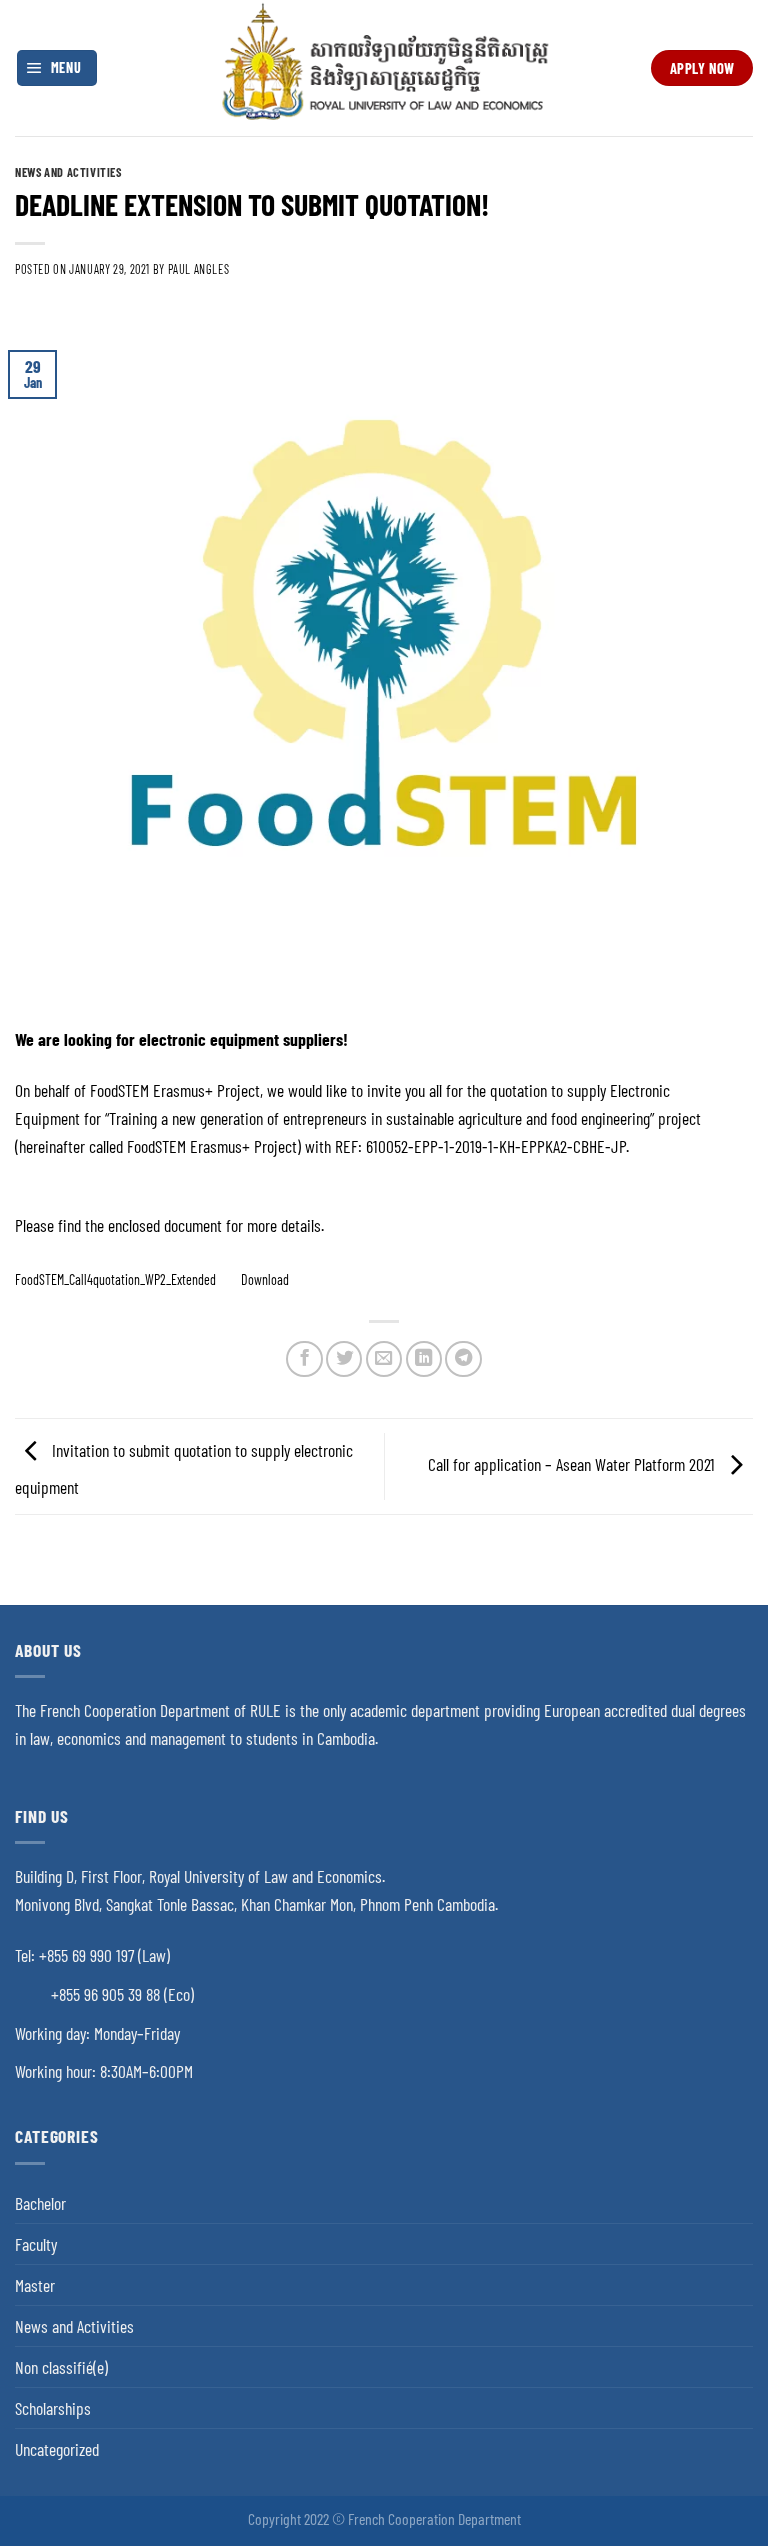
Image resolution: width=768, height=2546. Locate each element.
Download (265, 1279)
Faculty (36, 2244)
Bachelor (40, 2203)
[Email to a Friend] (384, 1359)
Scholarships (53, 2408)
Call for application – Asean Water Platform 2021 (573, 1464)
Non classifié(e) (61, 2367)
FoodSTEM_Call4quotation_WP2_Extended (115, 1279)
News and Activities (68, 172)
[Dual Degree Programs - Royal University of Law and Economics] (384, 67)
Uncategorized (57, 2449)
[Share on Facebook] (304, 1359)
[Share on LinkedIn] (424, 1359)
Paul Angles (199, 269)
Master (35, 2285)
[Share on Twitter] (344, 1359)
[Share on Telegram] (463, 1359)
